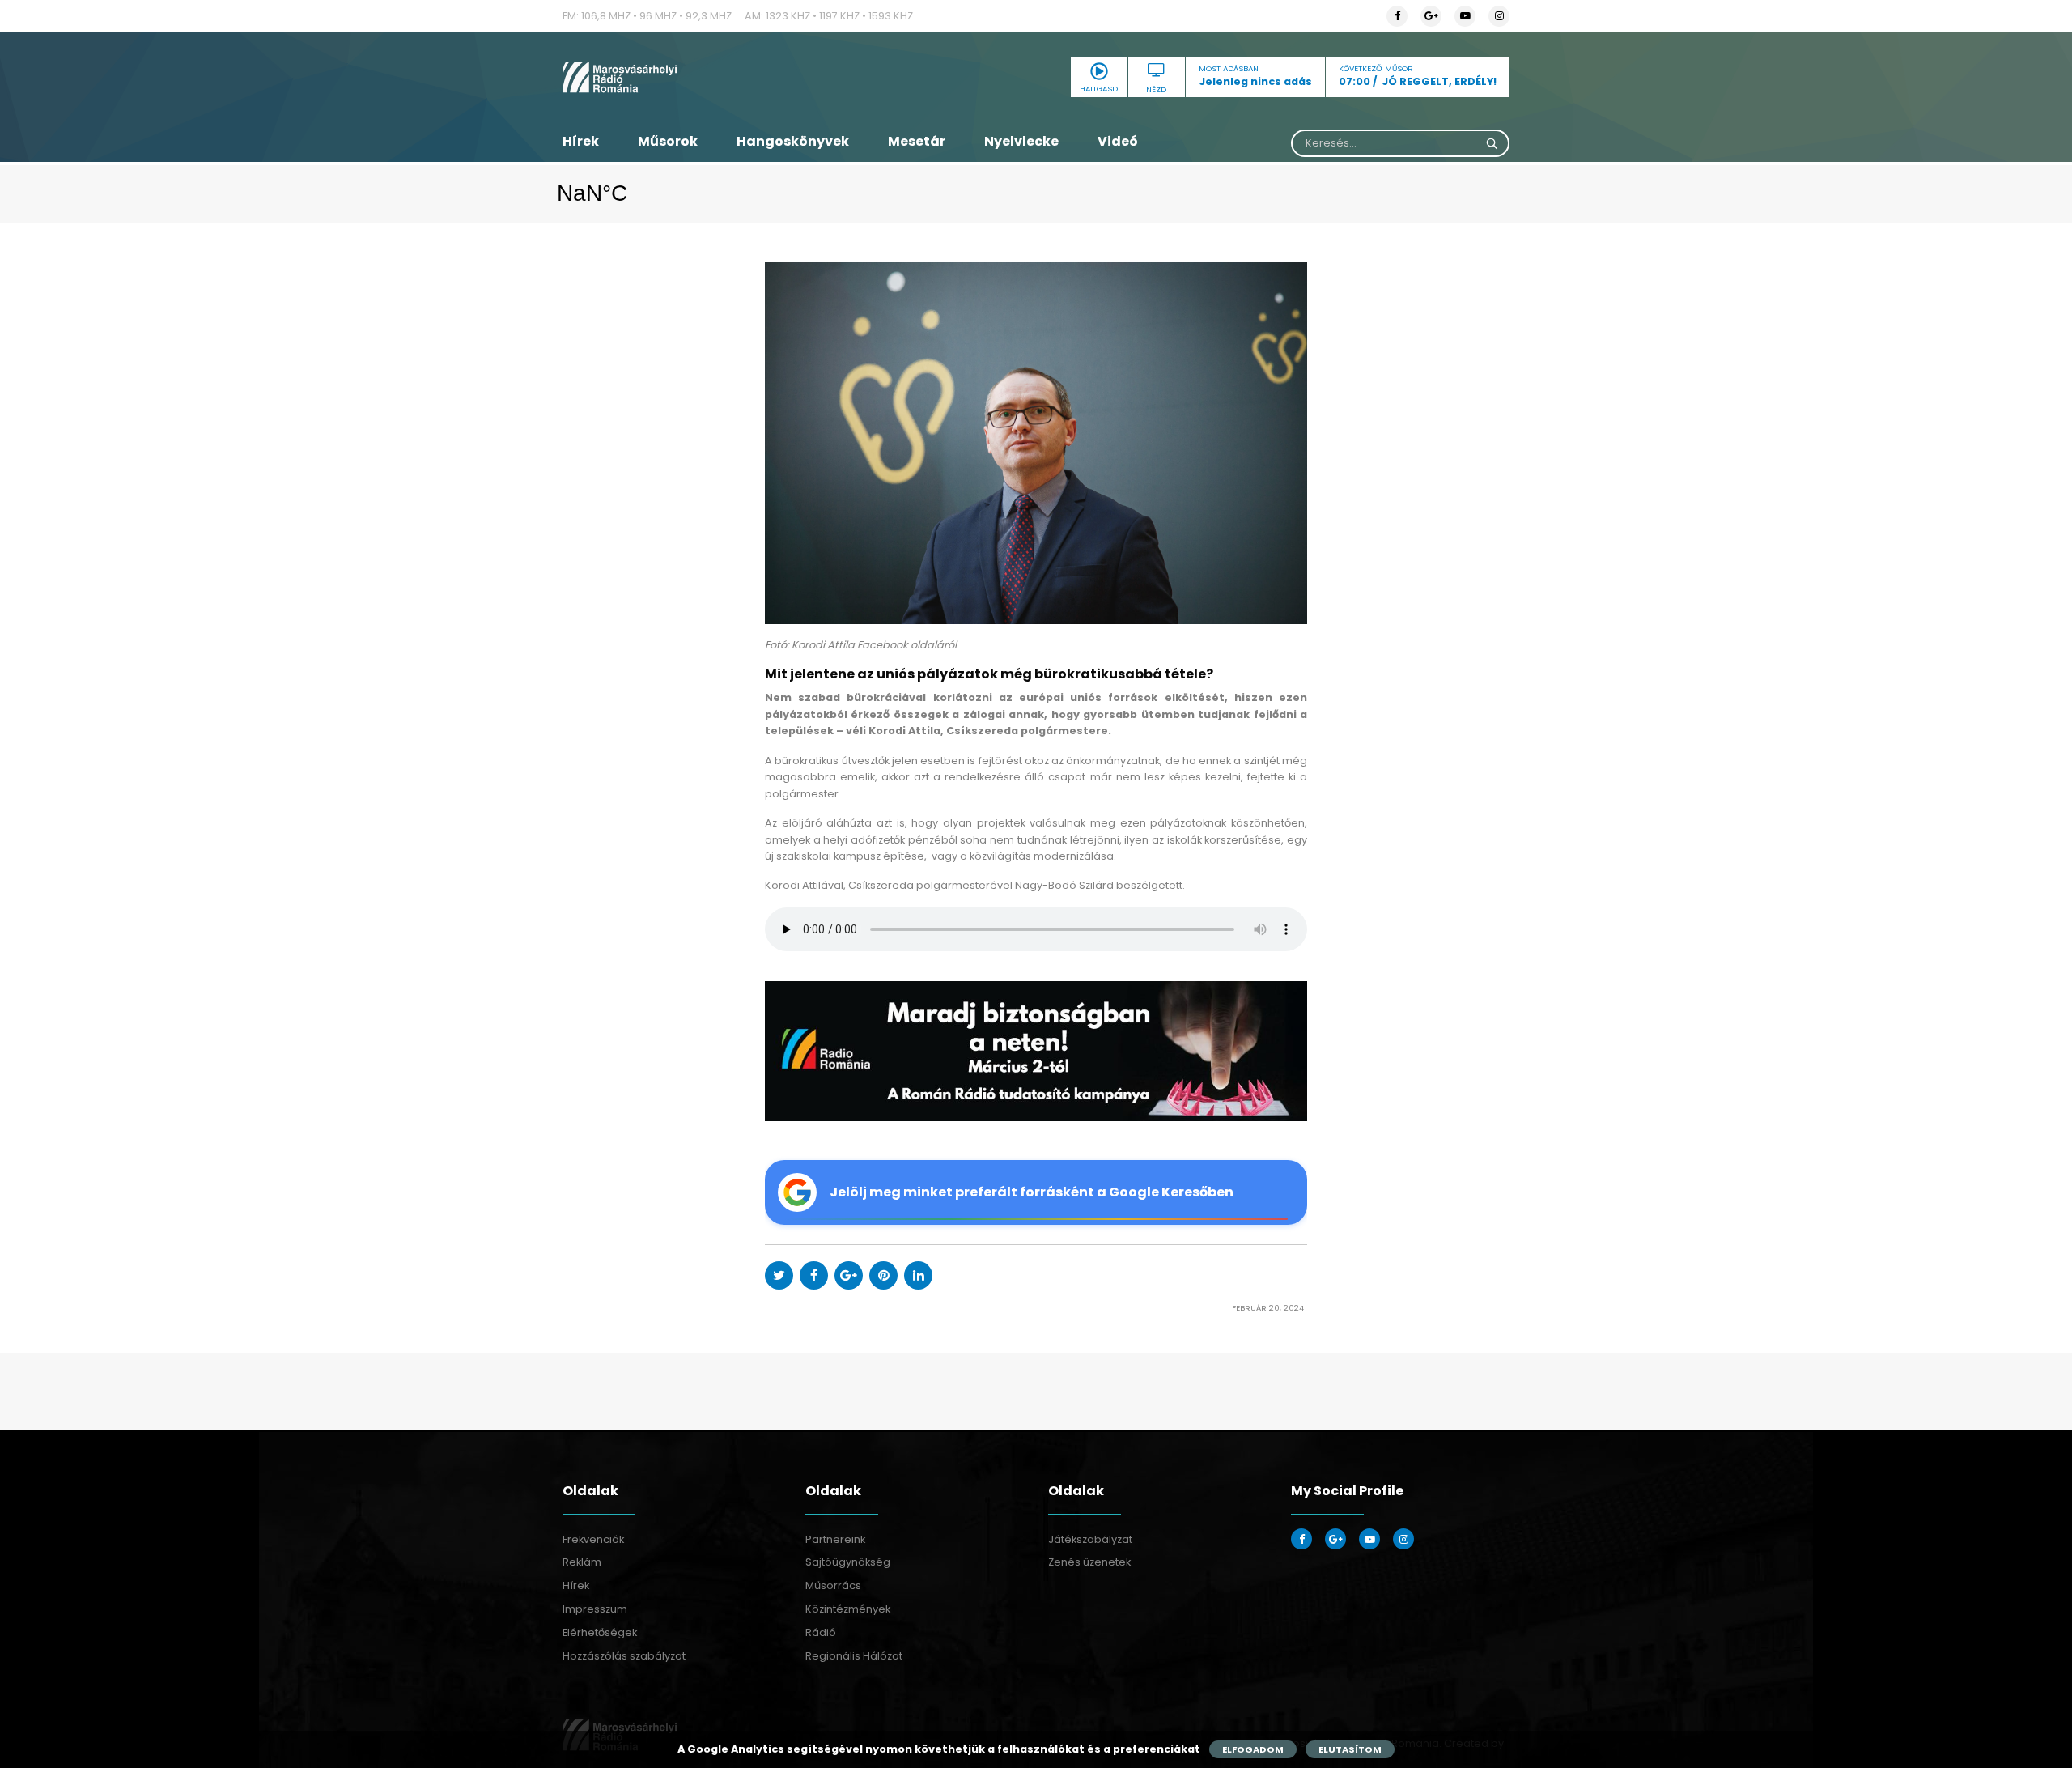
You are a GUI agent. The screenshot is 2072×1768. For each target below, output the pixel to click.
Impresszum (595, 1609)
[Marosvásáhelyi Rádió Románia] (712, 77)
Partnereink (835, 1539)
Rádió (821, 1632)
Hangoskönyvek (793, 141)
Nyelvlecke (1021, 141)
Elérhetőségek (600, 1632)
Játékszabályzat (1090, 1539)
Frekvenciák (593, 1539)
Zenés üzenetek (1089, 1562)
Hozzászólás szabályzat (624, 1656)
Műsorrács (833, 1585)
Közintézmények (848, 1609)
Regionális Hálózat (854, 1656)
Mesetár (917, 141)
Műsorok (668, 141)
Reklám (582, 1562)
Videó (1118, 141)
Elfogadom (1253, 1749)
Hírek (581, 141)
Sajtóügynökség (848, 1562)
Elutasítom (1350, 1749)
